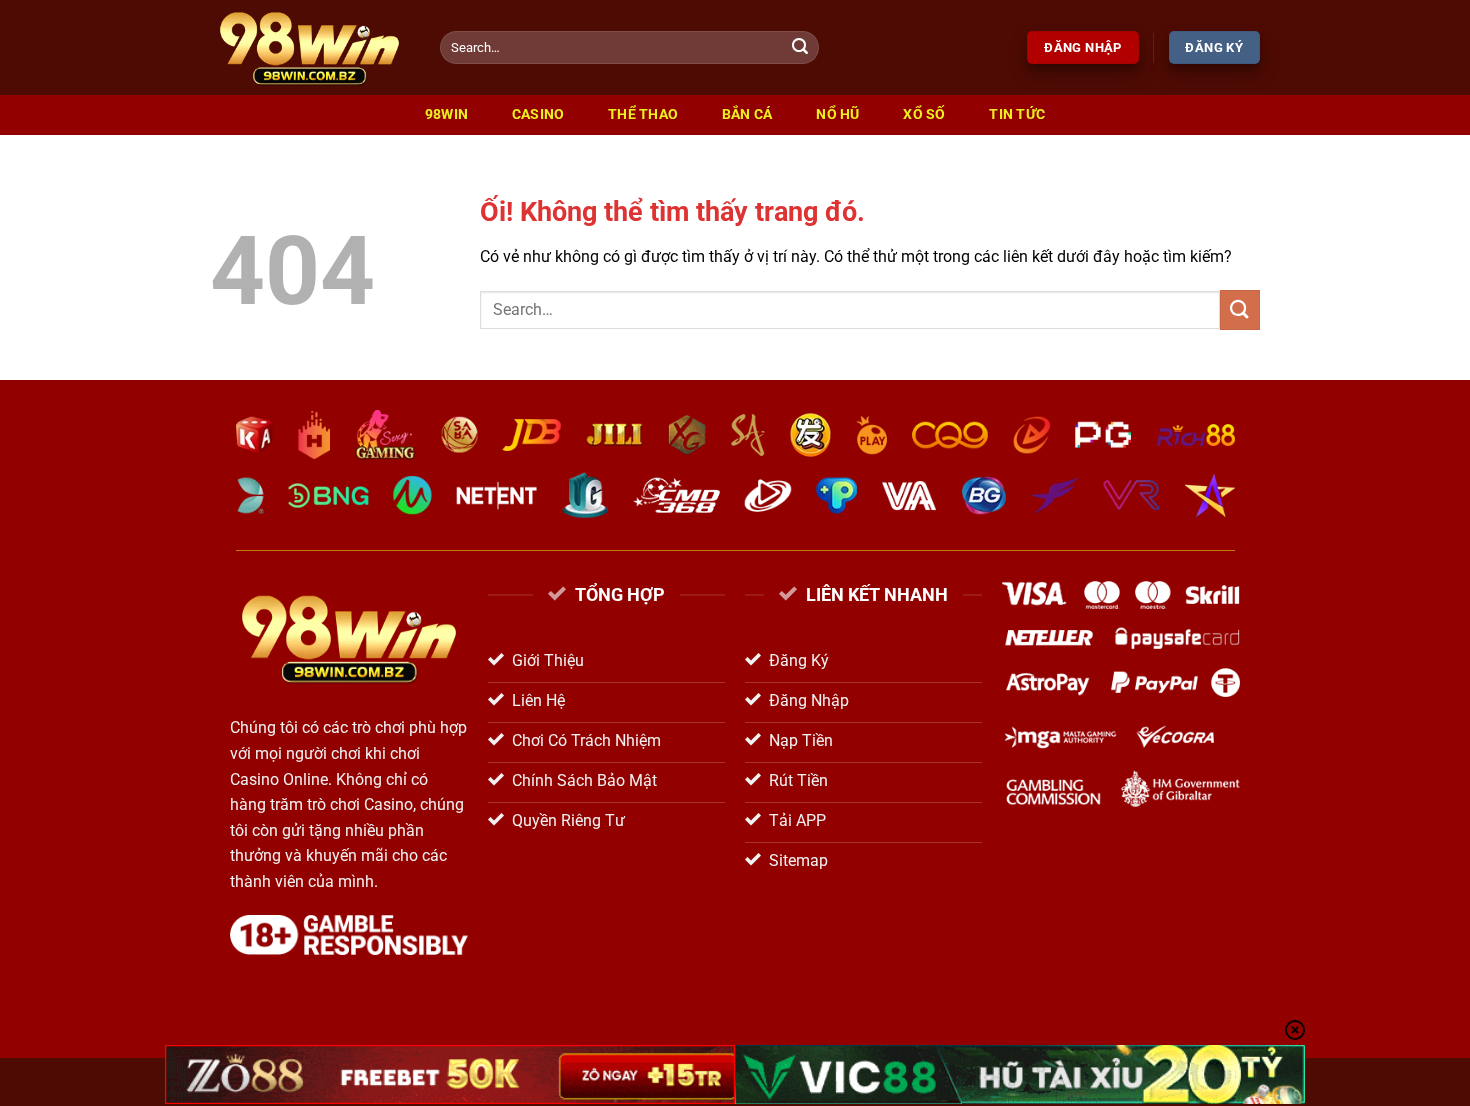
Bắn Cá (747, 114)
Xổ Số (924, 114)
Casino (538, 114)
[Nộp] (801, 48)
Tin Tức (1017, 114)
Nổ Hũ (837, 114)
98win (446, 114)
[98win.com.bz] (310, 47)
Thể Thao (643, 114)
